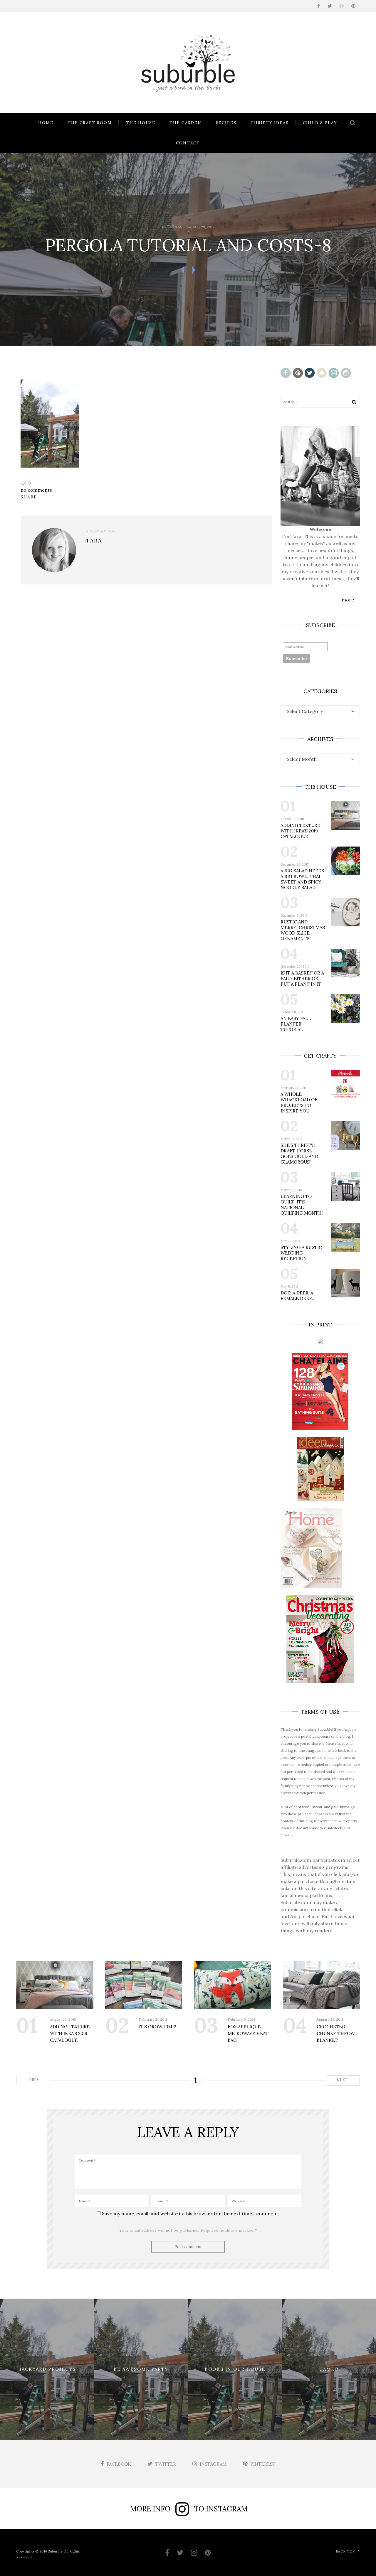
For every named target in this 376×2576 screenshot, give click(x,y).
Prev (34, 2080)
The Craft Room (90, 123)
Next (343, 2080)
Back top (345, 2551)
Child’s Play (320, 123)
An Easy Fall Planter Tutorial (296, 1024)
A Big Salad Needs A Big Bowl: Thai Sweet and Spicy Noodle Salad (302, 879)
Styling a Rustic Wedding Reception (301, 1253)
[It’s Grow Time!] (144, 1985)
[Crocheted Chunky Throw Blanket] (322, 1985)
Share (29, 497)
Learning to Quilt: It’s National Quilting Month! (302, 1205)
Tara (172, 227)
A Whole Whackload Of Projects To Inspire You (299, 1102)
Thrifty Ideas (270, 123)
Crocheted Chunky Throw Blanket (336, 2033)
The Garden (186, 123)
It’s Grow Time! (158, 2027)
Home (46, 123)
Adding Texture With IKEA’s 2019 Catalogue (300, 831)
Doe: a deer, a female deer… (298, 1296)
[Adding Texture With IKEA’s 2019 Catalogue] (55, 1985)
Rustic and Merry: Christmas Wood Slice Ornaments (303, 930)
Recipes (226, 123)
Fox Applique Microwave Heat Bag (248, 2033)
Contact (188, 143)
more (348, 600)
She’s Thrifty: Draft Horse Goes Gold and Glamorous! (299, 1154)
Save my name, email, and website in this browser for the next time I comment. (191, 2213)
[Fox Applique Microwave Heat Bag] (233, 1985)
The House (141, 123)
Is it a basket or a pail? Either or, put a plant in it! (302, 978)
